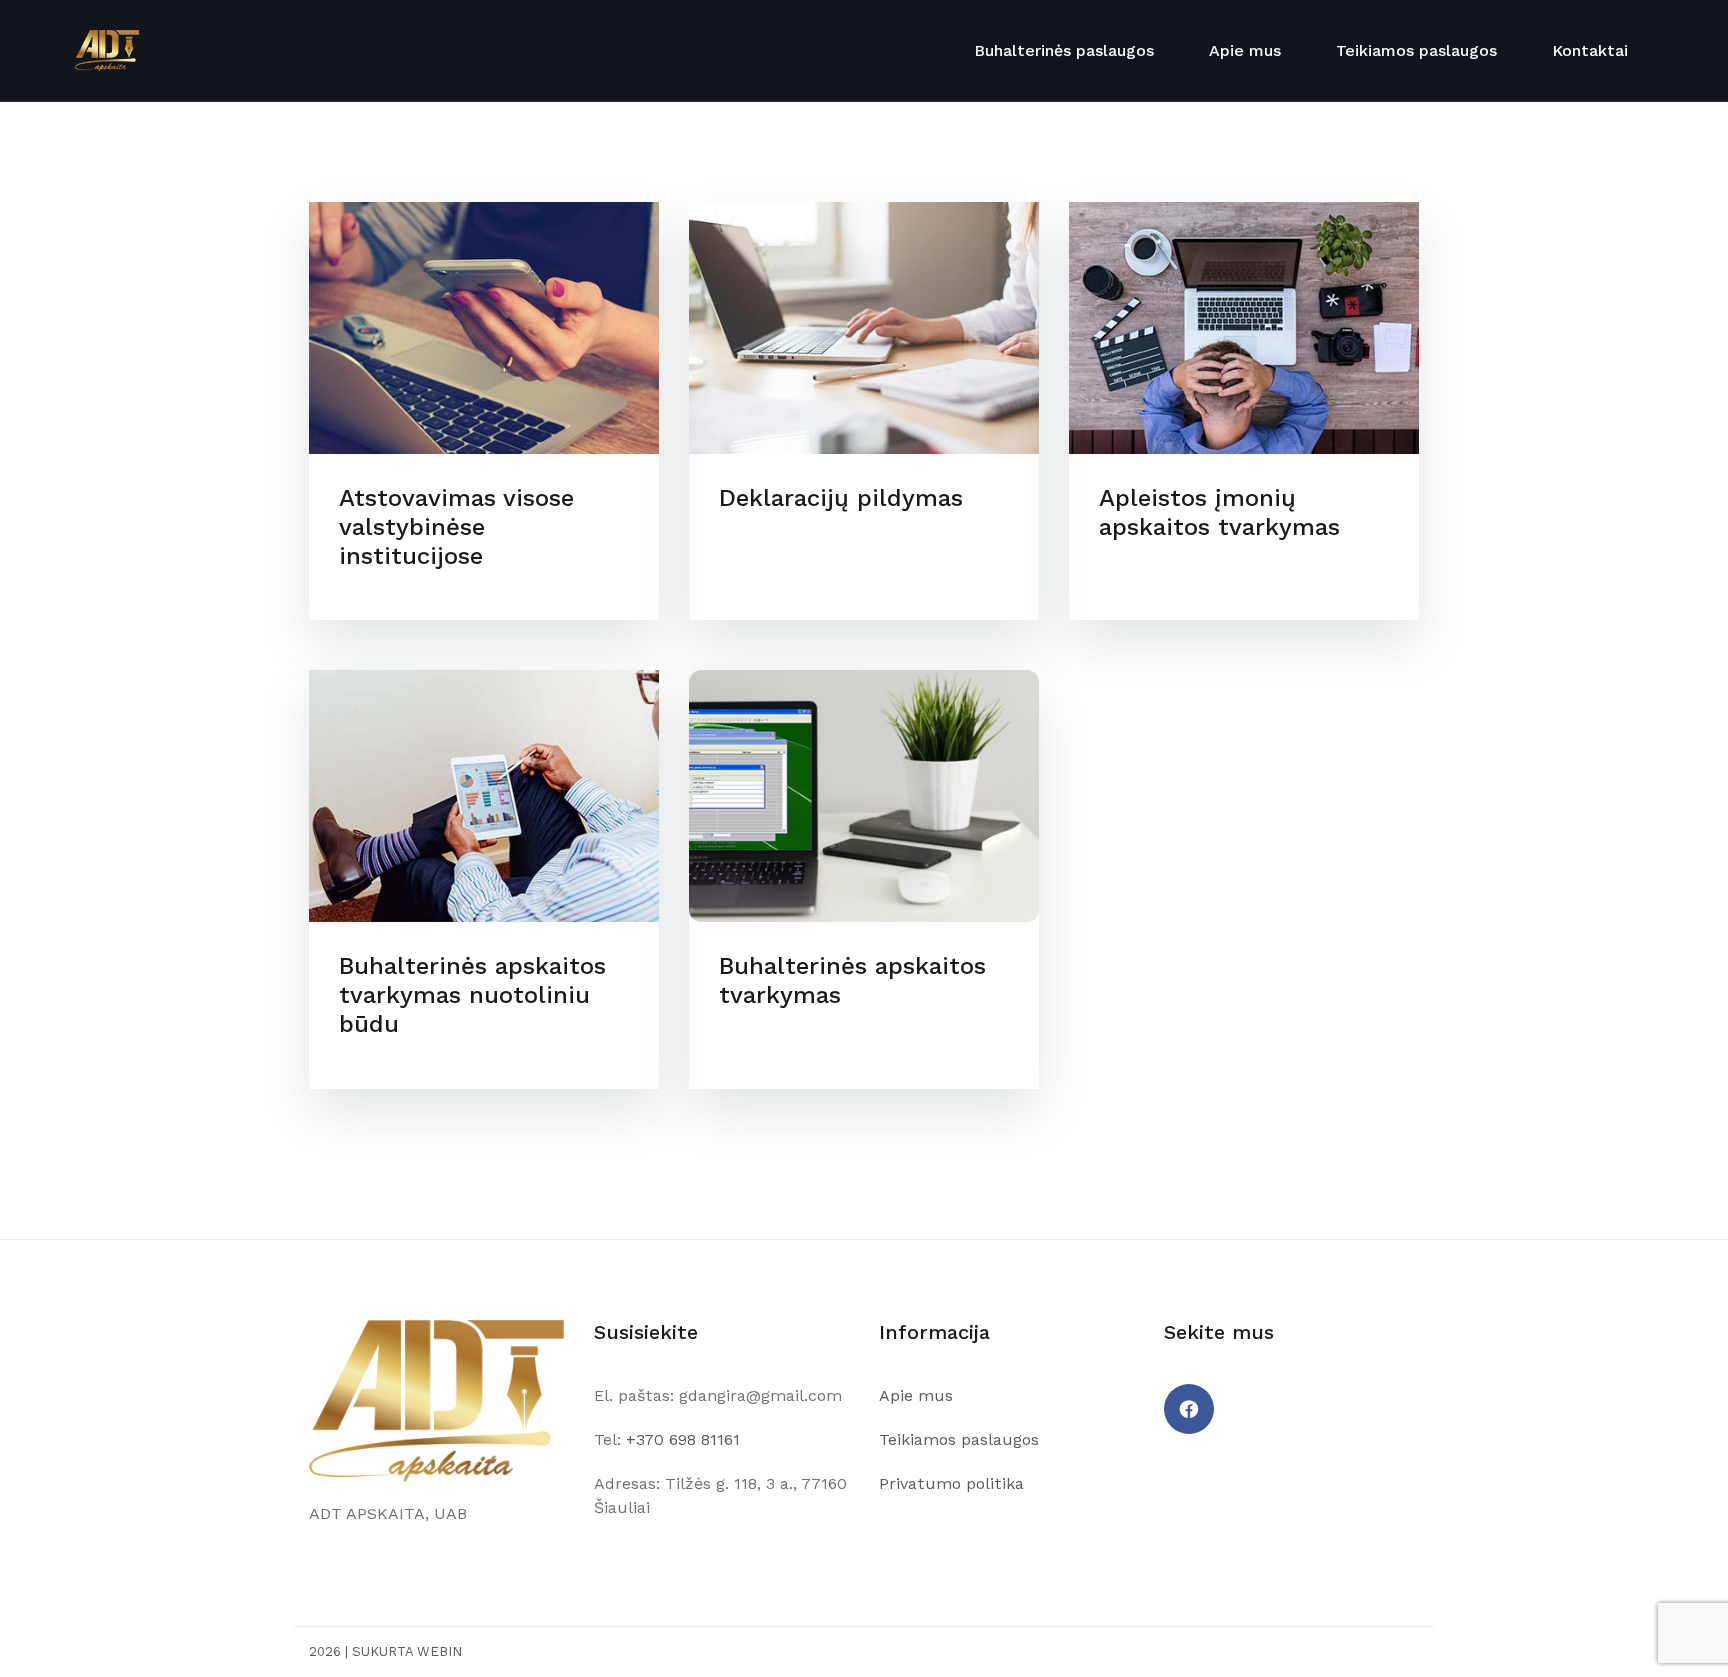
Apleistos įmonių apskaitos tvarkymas (1219, 512)
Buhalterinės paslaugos (1064, 50)
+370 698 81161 (683, 1439)
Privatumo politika (951, 1483)
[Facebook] (1189, 1409)
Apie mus (1245, 50)
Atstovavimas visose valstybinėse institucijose (456, 527)
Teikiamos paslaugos (1416, 50)
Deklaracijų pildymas (841, 498)
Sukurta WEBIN (407, 1651)
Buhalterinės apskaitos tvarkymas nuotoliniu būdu (472, 995)
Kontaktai (1590, 50)
